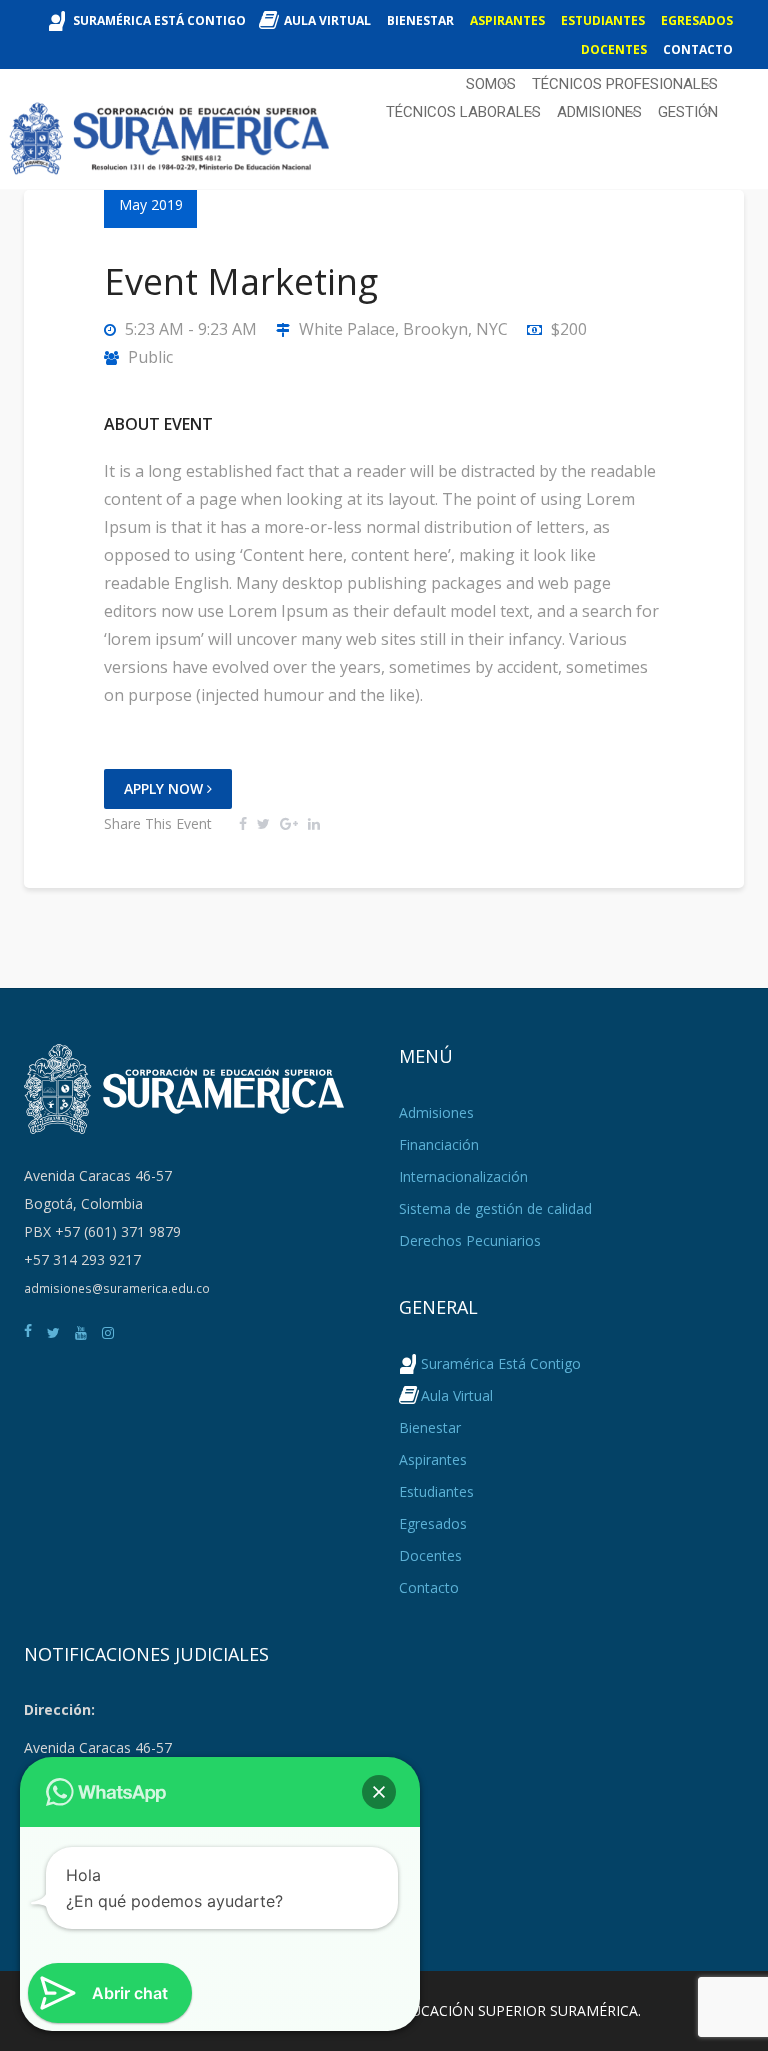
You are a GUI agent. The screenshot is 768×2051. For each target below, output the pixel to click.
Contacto (698, 49)
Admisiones (599, 112)
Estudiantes (603, 20)
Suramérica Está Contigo (159, 20)
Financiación (439, 1144)
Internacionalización (463, 1176)
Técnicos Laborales (463, 112)
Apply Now (165, 788)
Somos (491, 84)
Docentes (614, 49)
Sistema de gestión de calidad (495, 1208)
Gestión (688, 112)
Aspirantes (507, 20)
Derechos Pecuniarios (470, 1240)
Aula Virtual (327, 20)
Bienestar (420, 20)
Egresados (697, 20)
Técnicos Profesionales (625, 84)
